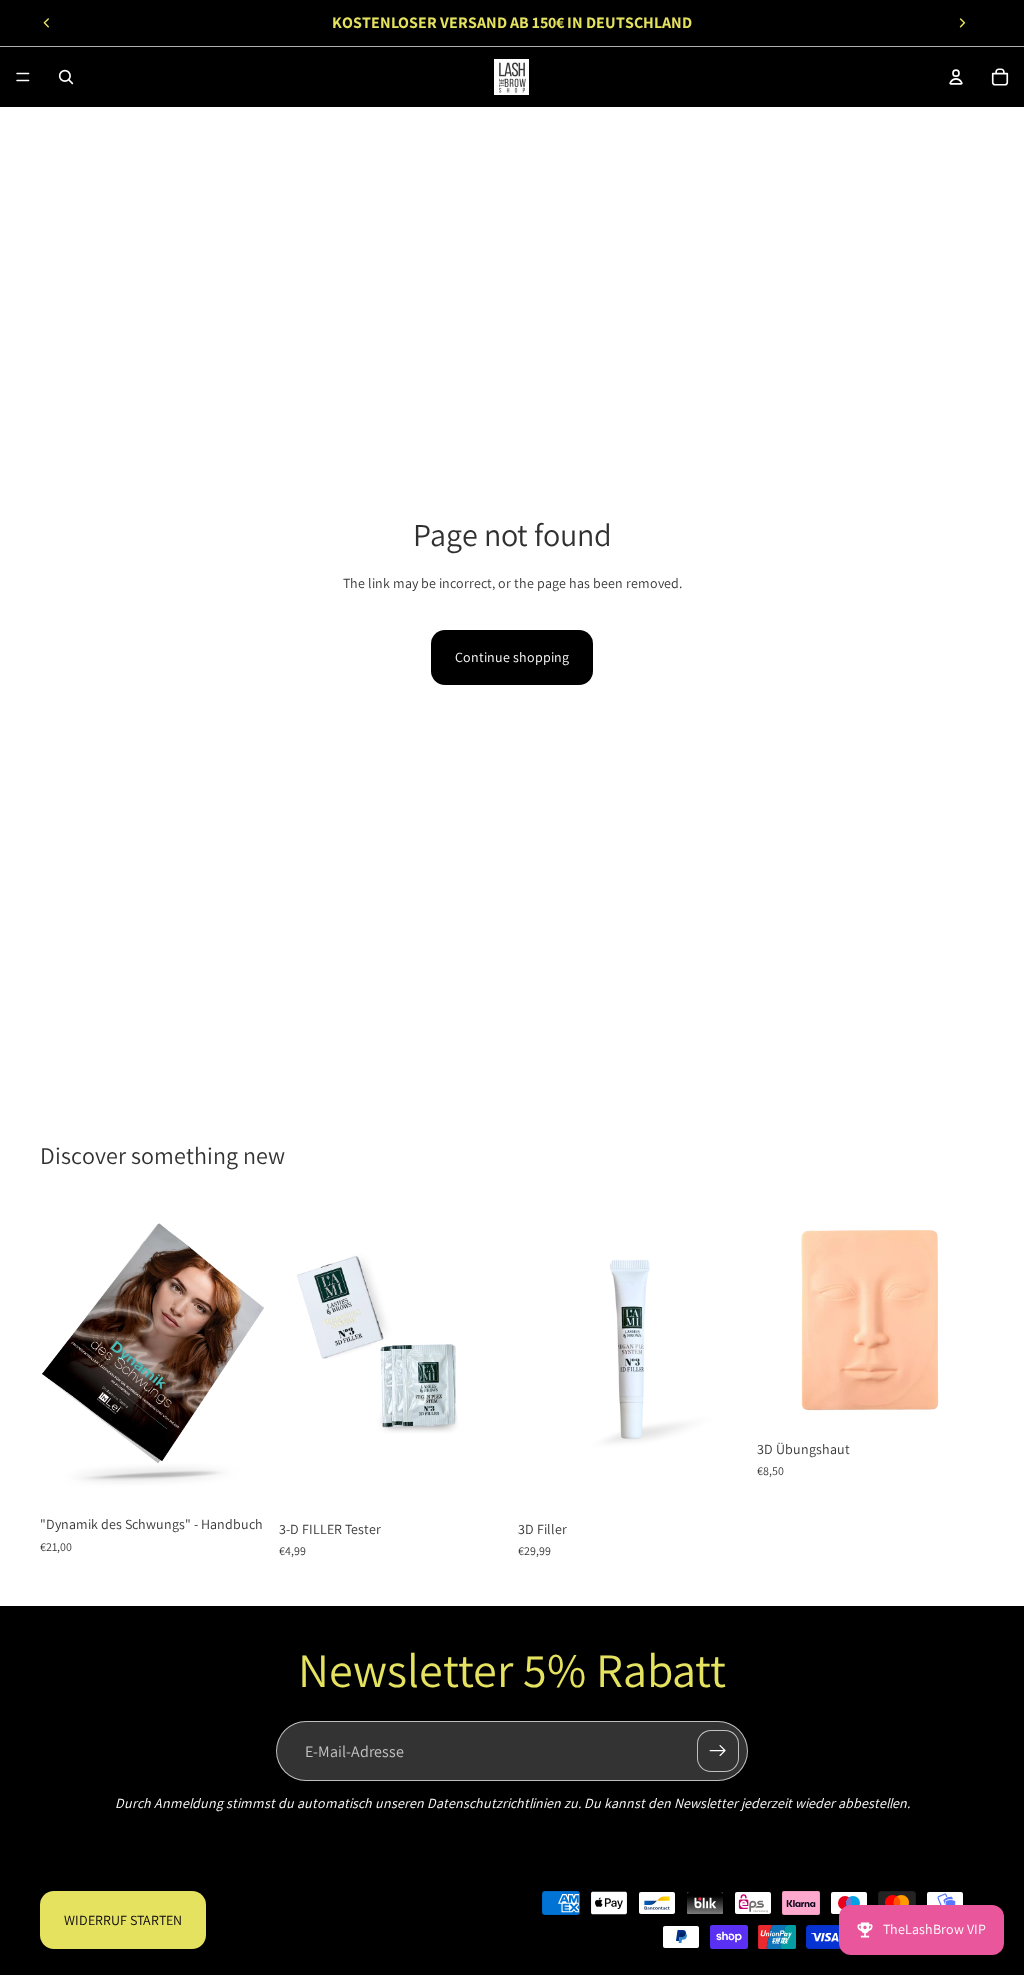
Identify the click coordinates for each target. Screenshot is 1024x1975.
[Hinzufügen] (236, 1474)
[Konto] (956, 77)
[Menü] (23, 77)
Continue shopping (512, 657)
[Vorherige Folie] (47, 23)
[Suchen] (66, 77)
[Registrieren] (718, 1751)
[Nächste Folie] (962, 23)
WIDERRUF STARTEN (123, 1920)
